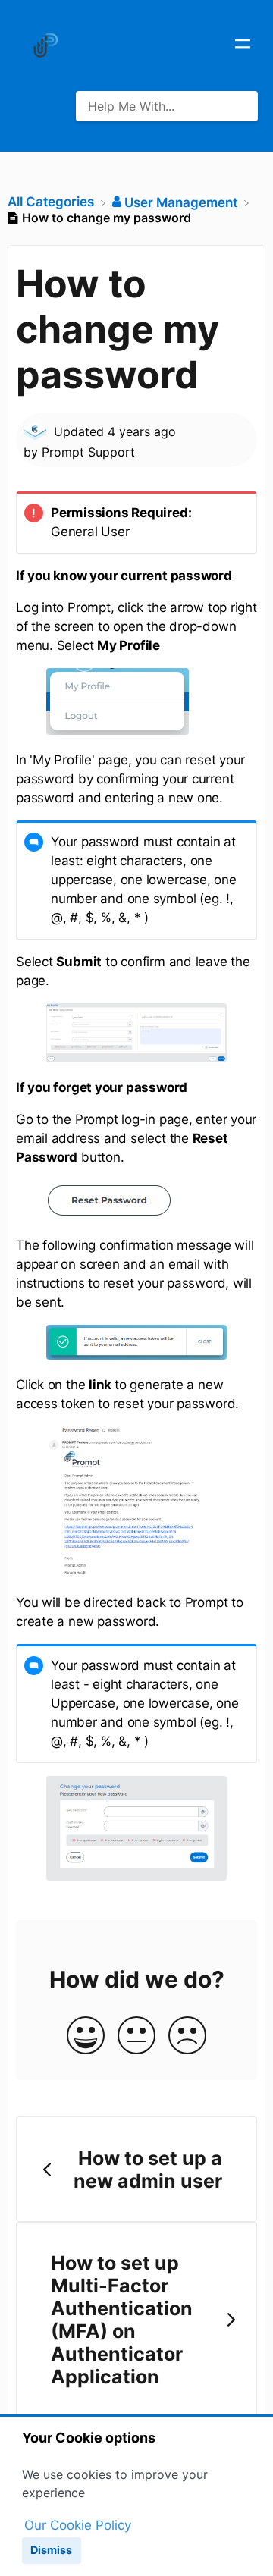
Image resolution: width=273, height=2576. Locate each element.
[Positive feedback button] (86, 2036)
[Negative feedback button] (187, 2036)
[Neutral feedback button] (136, 2036)
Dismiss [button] (51, 2550)
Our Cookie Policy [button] (78, 2525)
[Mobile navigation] (243, 45)
